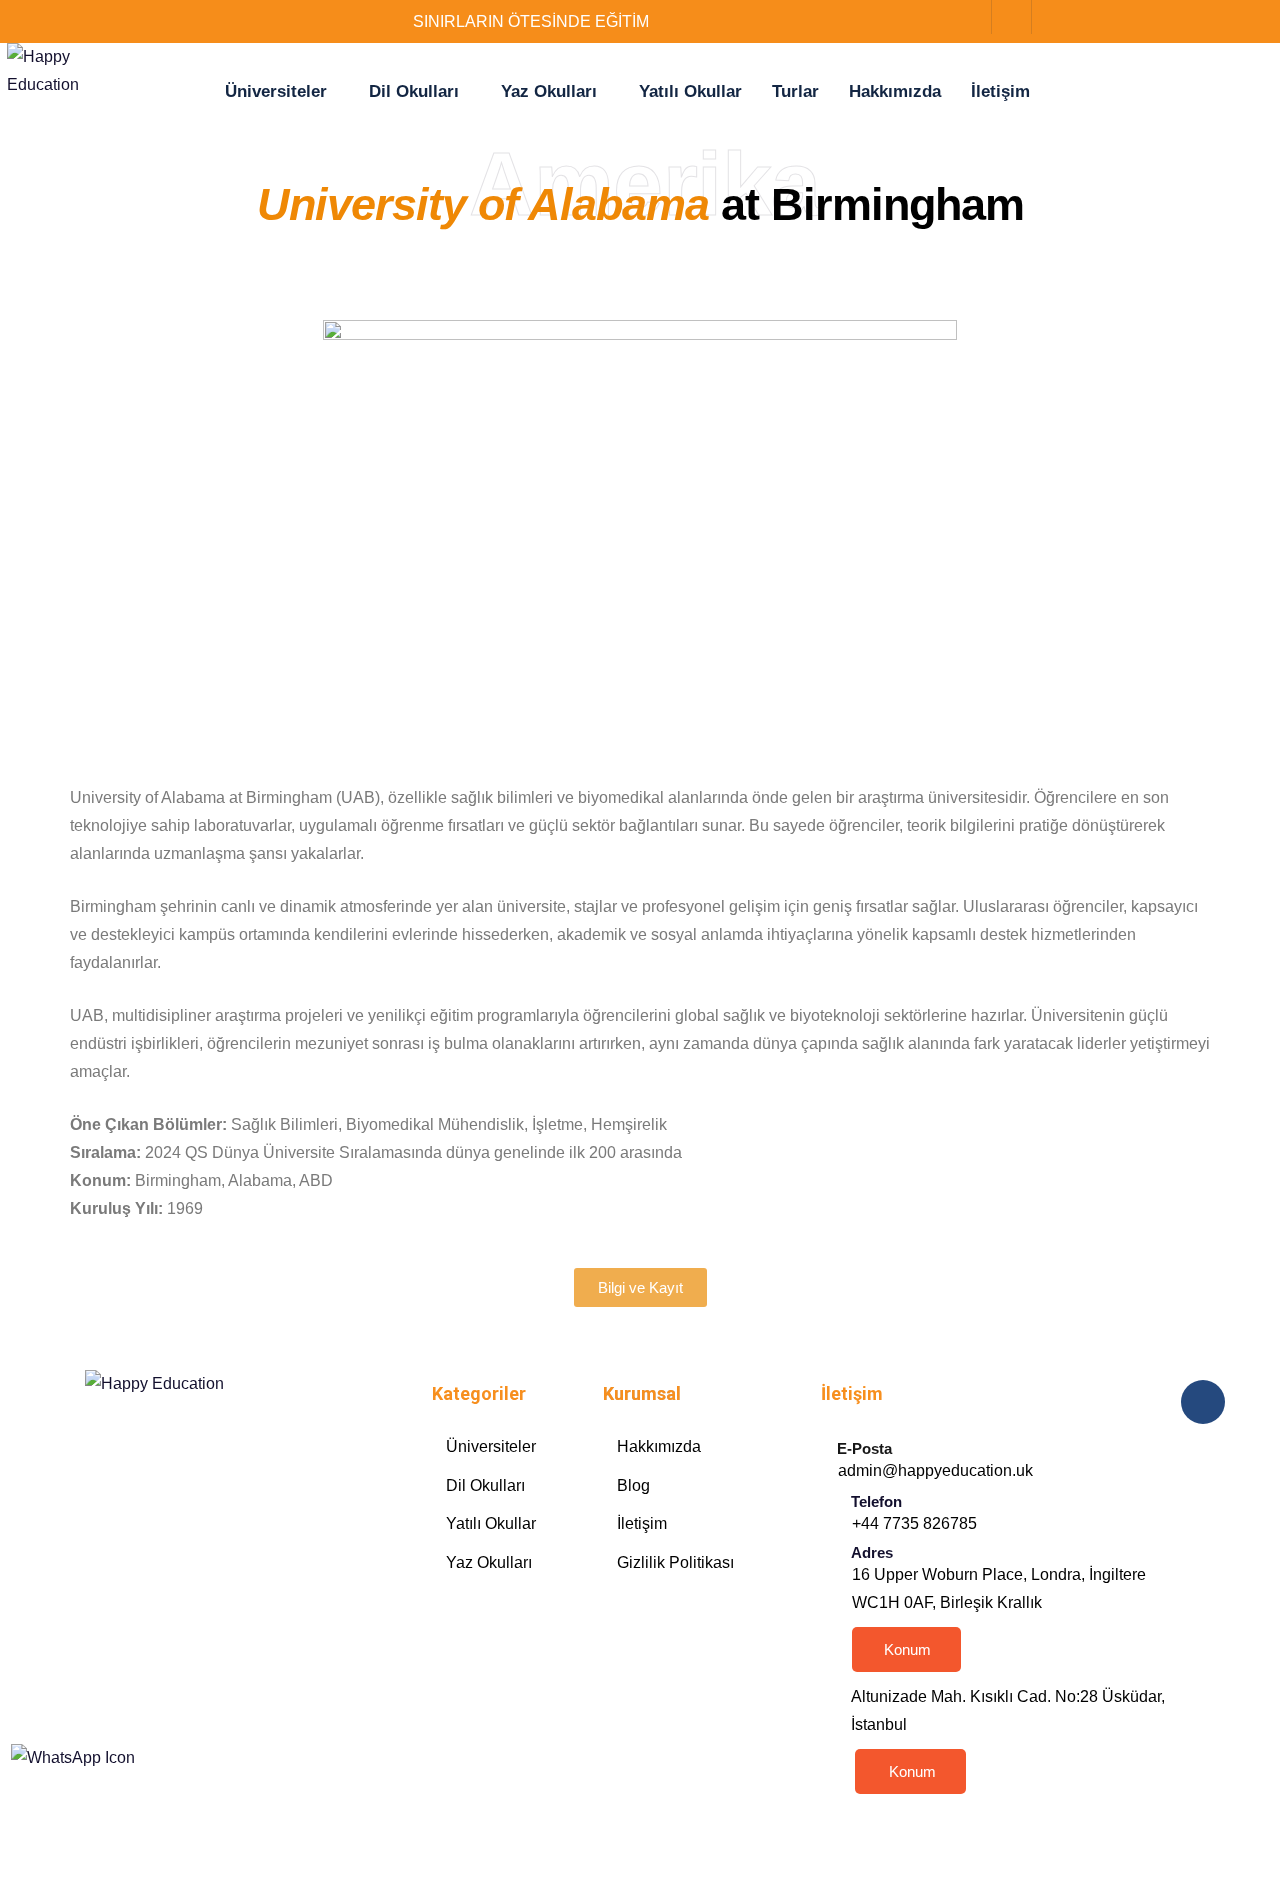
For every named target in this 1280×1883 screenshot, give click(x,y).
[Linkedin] (713, 1625)
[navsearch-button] (999, 17)
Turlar (795, 91)
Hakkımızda (895, 91)
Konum (907, 1649)
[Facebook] (1040, 19)
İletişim (1000, 91)
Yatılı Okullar (690, 91)
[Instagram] (667, 1625)
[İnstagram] (1060, 19)
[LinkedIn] (1080, 19)
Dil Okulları (414, 91)
